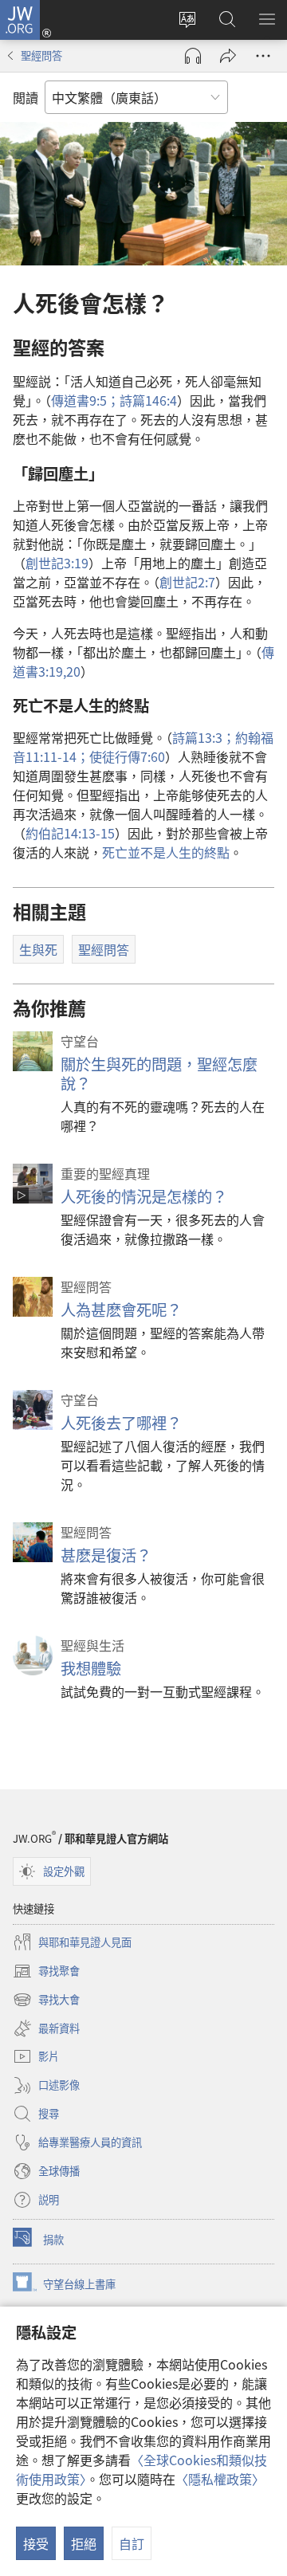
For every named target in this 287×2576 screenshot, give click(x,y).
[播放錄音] (193, 56)
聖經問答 (41, 55)
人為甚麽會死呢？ (121, 1310)
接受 (36, 2543)
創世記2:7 (187, 582)
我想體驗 (91, 1668)
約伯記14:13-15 (70, 833)
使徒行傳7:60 (127, 756)
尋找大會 (46, 2001)
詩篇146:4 (148, 400)
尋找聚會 (46, 1972)
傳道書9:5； (85, 400)
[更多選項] (263, 56)
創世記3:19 (57, 563)
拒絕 (84, 2543)
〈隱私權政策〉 (220, 2479)
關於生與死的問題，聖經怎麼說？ (159, 1074)
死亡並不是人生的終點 (166, 852)
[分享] (228, 56)
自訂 (132, 2543)
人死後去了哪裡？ (121, 1423)
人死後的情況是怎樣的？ (144, 1196)
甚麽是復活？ (106, 1555)
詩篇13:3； (204, 737)
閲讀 (26, 97)
